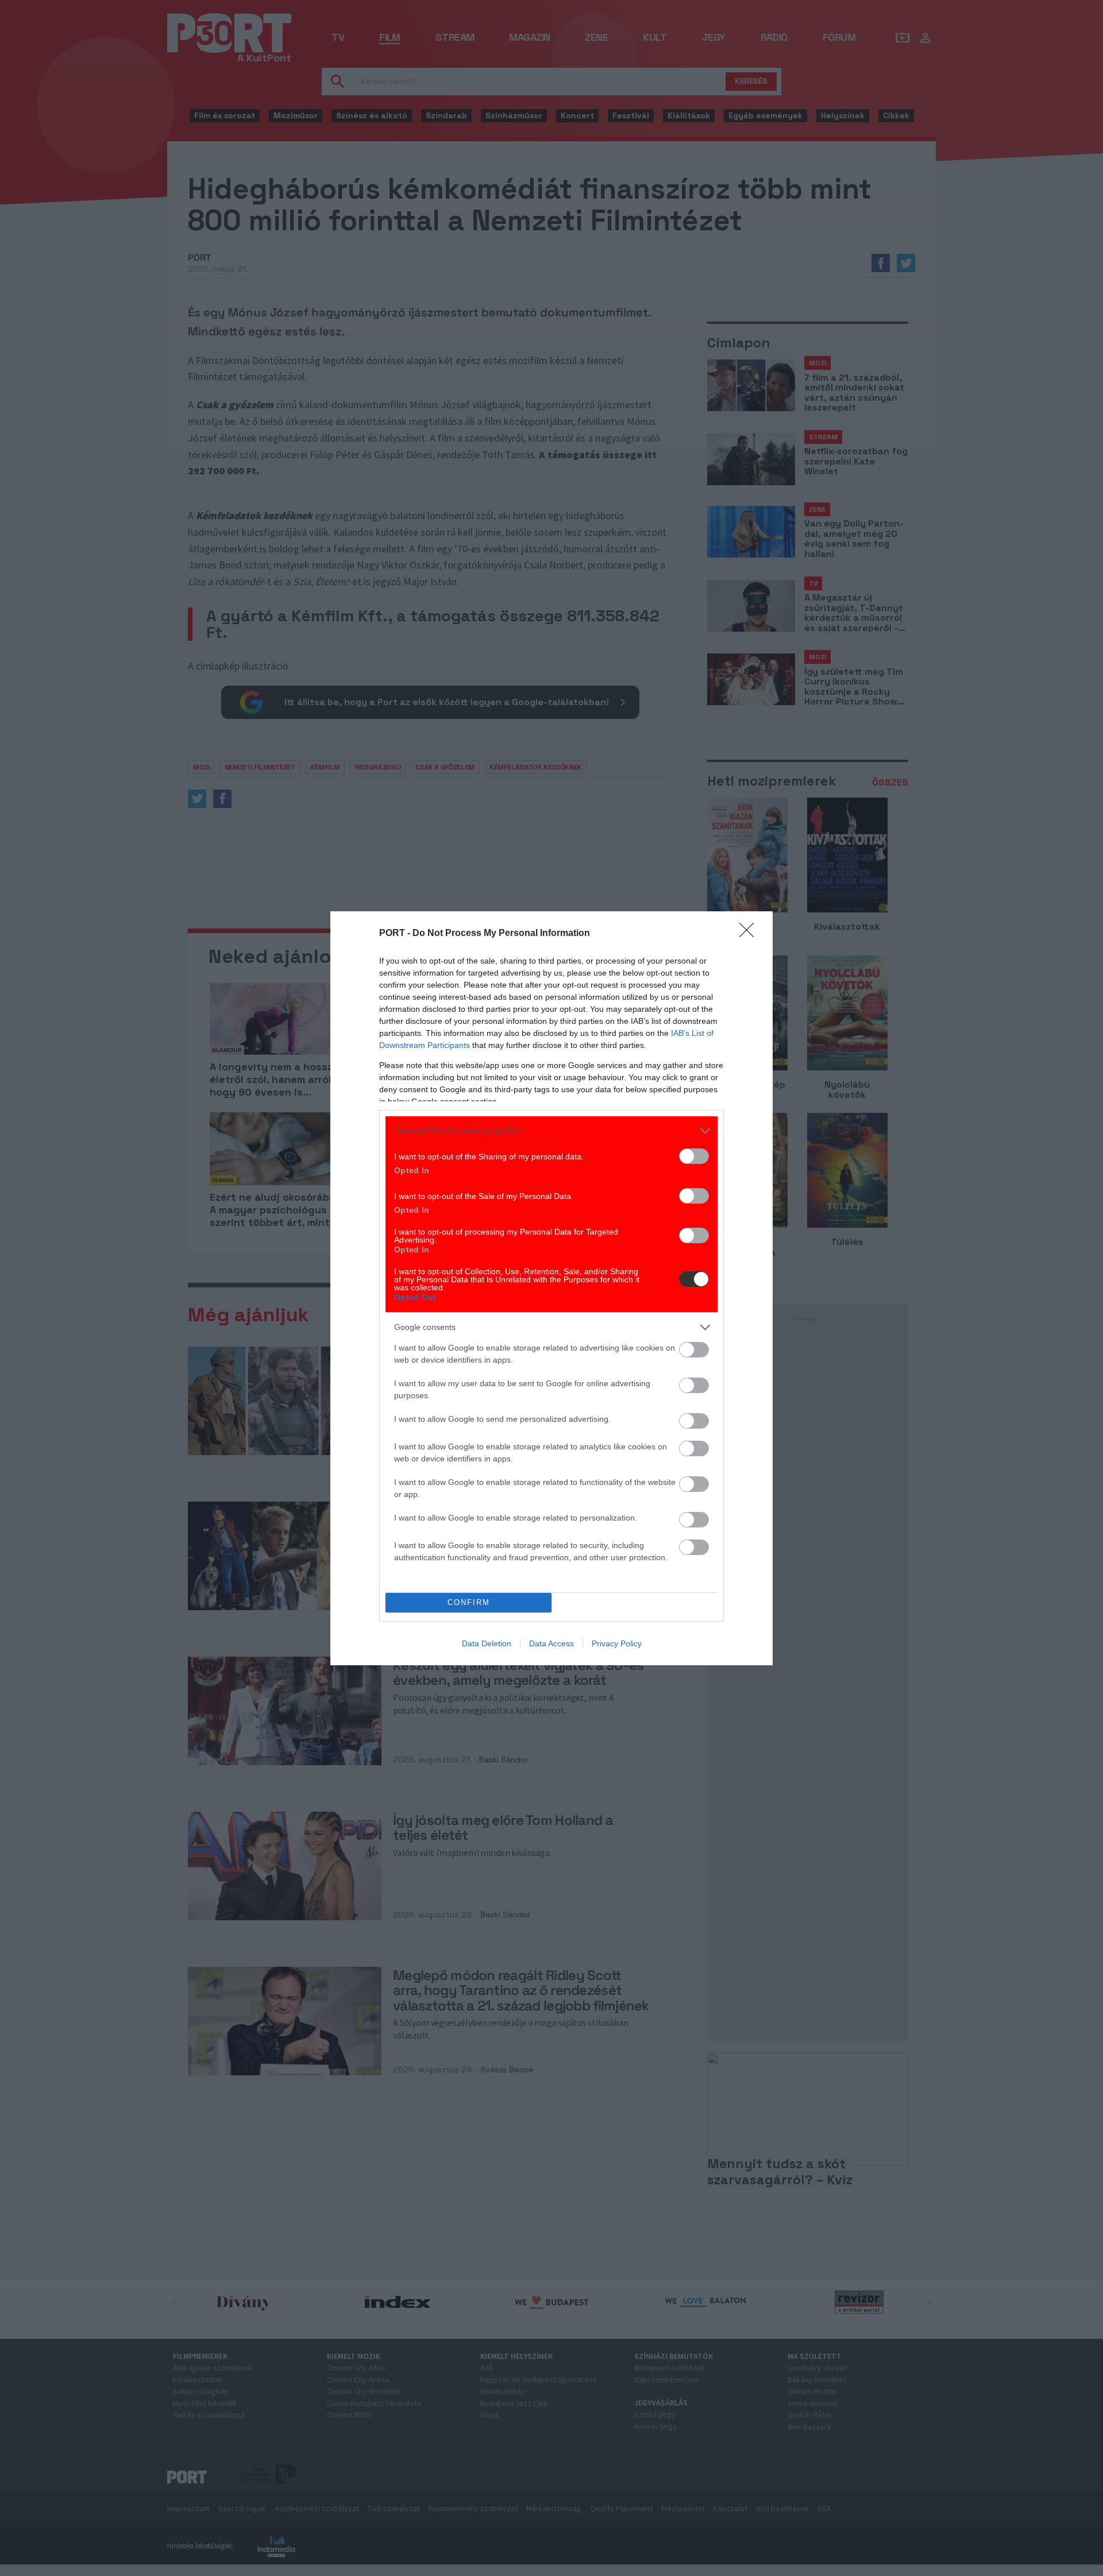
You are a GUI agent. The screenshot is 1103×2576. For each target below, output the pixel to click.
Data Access (551, 1643)
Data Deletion (487, 1643)
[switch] (694, 1156)
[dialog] (551, 1288)
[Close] (750, 934)
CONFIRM (469, 1602)
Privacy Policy (617, 1643)
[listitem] (551, 1131)
